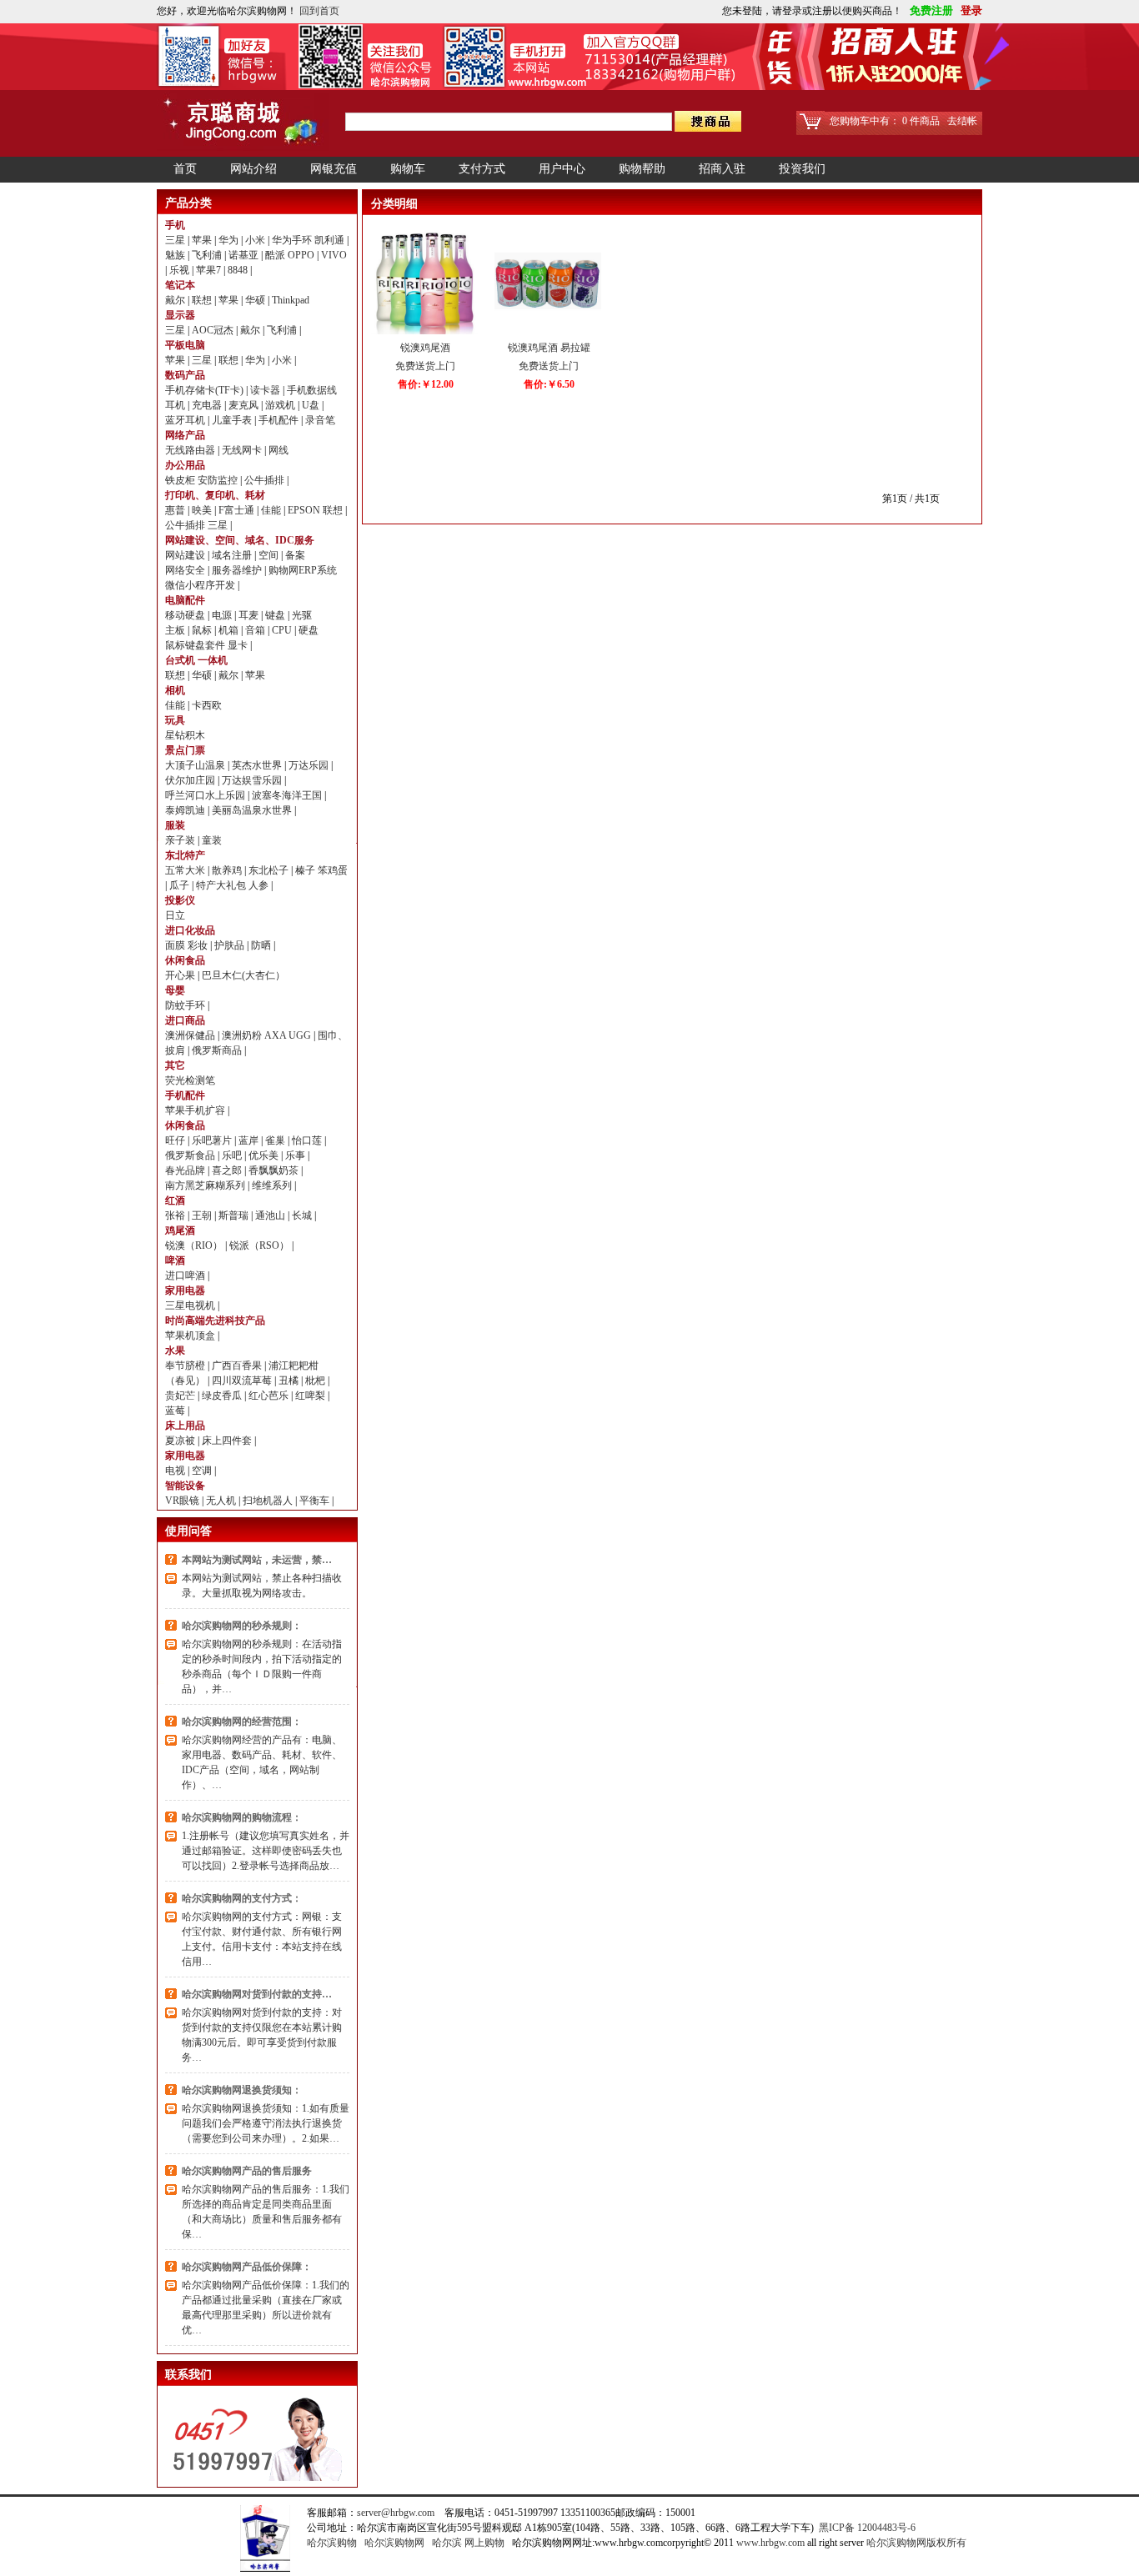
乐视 (181, 270)
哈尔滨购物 (332, 2543)
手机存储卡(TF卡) (206, 390)
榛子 (306, 870)
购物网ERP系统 (303, 570)
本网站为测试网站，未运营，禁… (257, 1560)
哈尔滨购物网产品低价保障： (247, 2267)
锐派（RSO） (261, 1245)
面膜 (176, 945)
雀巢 (276, 1140)
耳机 (176, 405)
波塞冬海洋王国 (288, 795)
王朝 (203, 1215)
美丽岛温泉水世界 (253, 810)
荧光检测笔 (190, 1080)
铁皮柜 (181, 480)
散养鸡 (228, 870)
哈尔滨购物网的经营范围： (242, 1722)
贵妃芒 (181, 1396)
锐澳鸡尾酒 (425, 348)
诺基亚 (245, 255)
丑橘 (290, 1381)
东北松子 (270, 870)
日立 (175, 915)
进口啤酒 (186, 1275)
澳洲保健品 (191, 1035)
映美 (203, 510)
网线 (278, 450)
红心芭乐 (270, 1396)
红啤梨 (311, 1396)
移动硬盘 (186, 615)
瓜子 (181, 885)
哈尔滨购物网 (394, 2543)
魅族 (176, 255)
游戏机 (281, 405)
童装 (212, 840)
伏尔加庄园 (191, 780)
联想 (203, 300)
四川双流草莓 (243, 1381)
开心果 (181, 975)
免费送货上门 (425, 366)
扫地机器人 (269, 1501)
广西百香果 (238, 1366)
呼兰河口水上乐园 (206, 795)
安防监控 (219, 480)
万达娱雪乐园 (253, 780)
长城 (303, 1215)
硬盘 (309, 630)
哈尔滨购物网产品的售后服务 (247, 2171)
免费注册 (930, 10)
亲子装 (181, 840)
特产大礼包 (222, 885)
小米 (256, 240)
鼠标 (203, 630)
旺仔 (176, 1140)
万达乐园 (310, 765)
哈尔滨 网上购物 (468, 2543)
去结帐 (962, 121)
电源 (223, 615)
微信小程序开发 (201, 585)
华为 (230, 240)
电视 (176, 1471)
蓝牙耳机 (186, 420)
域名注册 (233, 555)
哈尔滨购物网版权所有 (916, 2543)
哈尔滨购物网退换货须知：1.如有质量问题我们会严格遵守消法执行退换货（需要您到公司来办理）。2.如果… (266, 2123)
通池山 (271, 1215)
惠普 (176, 510)
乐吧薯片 (213, 1140)
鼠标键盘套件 (196, 645)
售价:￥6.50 (549, 384)
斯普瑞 (235, 1215)
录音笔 (320, 420)
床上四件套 (228, 1441)
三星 (176, 240)
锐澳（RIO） (195, 1245)
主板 (176, 630)
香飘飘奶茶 (275, 1170)
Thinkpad (291, 300)
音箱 (256, 630)
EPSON (305, 510)
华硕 (256, 300)
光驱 (302, 615)
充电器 (208, 405)
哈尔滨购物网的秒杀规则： (242, 1626)
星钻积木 (185, 735)
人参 (260, 885)
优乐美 (265, 1155)
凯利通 (331, 240)
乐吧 (233, 1155)
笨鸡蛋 (333, 870)
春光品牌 (186, 1170)
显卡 (239, 645)
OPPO (302, 255)
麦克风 (245, 405)
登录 (969, 10)
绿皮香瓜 (223, 1396)
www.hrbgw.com (770, 2543)
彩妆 (199, 945)
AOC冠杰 (214, 330)
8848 (239, 270)
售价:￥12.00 (426, 384)
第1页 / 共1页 (911, 499)
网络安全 (186, 570)
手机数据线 (312, 390)
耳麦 (250, 615)
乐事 (296, 1155)
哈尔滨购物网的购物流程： (242, 1817)
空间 (270, 555)
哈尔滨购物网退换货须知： (242, 2090)
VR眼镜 (183, 1501)
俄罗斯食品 (191, 1155)
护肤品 (231, 945)
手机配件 (280, 420)
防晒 (262, 945)
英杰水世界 (258, 765)
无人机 (222, 1501)
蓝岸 (250, 1140)
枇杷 (316, 1381)
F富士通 (238, 510)
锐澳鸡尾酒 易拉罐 (549, 348)
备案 (295, 555)
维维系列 (273, 1185)
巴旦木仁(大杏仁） (243, 975)
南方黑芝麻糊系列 (206, 1185)
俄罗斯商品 (218, 1050)
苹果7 (210, 270)
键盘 (276, 615)
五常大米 (186, 870)
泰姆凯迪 (186, 810)
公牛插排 (266, 480)
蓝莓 (176, 1411)
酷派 (276, 255)
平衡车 (316, 1501)
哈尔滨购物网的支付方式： (242, 1898)
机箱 (230, 630)
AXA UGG (289, 1035)
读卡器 (266, 390)
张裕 (176, 1215)
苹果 (203, 240)
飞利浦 (208, 255)
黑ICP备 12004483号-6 (867, 2528)
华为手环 (293, 240)
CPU (283, 630)
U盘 (312, 405)
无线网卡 (243, 450)
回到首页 (319, 11)
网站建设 (186, 555)
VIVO (334, 255)
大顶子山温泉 (196, 765)
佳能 (272, 510)
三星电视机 (191, 1306)
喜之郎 (228, 1170)
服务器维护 (238, 570)
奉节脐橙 (186, 1366)
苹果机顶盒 (191, 1336)
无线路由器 (191, 450)
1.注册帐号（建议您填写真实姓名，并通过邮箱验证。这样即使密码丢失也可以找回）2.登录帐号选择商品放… (266, 1851)
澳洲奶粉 (243, 1035)
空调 (203, 1471)
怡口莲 (308, 1140)
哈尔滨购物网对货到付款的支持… (257, 1994)
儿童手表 (233, 420)
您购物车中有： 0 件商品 (885, 121)
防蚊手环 (186, 1005)
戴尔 (176, 300)
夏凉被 (181, 1441)
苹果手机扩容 (196, 1110)
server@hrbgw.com (396, 2513)
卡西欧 (207, 705)
